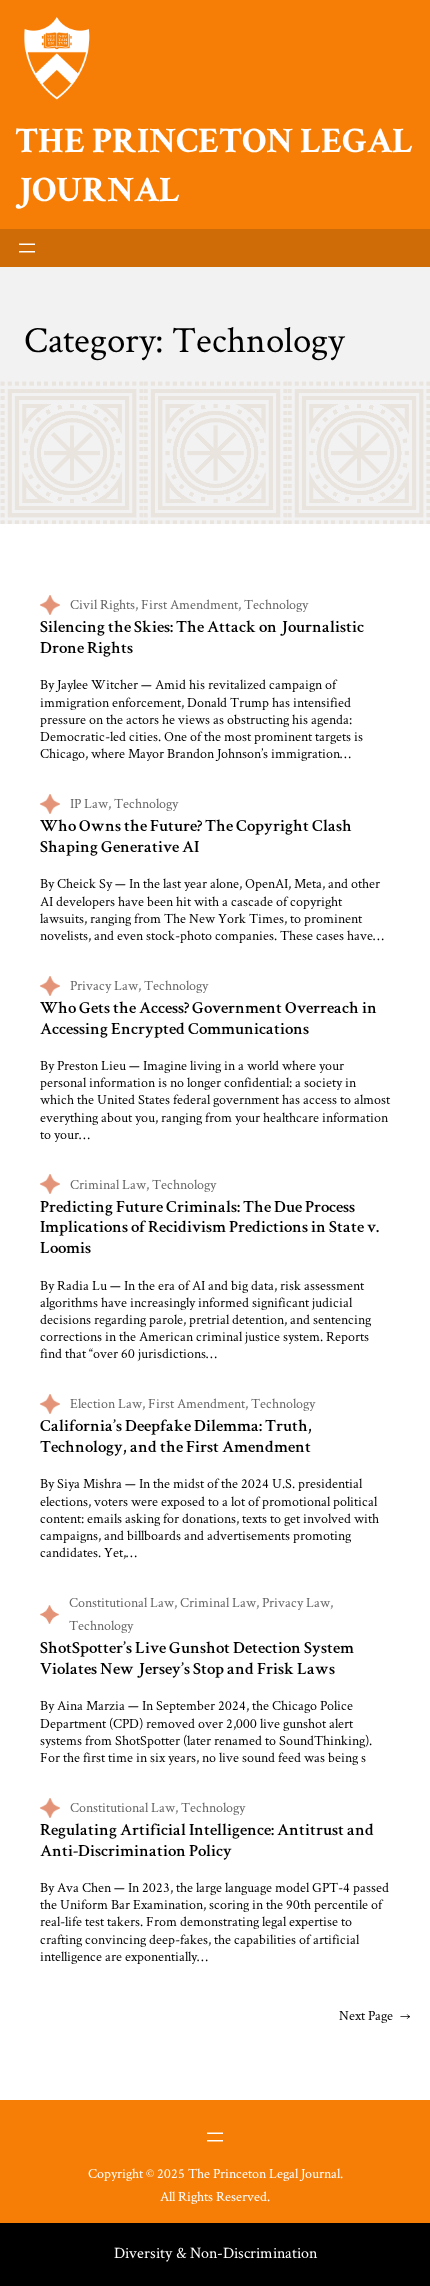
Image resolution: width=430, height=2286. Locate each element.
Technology (276, 604)
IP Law (89, 803)
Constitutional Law (121, 1602)
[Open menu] (27, 248)
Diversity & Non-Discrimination (215, 2252)
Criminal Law (108, 1184)
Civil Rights (102, 604)
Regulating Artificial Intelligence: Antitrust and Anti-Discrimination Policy (207, 1842)
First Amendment (189, 604)
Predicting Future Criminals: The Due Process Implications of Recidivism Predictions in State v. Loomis (209, 1229)
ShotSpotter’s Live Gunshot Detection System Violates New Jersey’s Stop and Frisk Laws (197, 1660)
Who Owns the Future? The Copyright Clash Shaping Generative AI (196, 838)
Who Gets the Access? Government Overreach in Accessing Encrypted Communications (208, 1020)
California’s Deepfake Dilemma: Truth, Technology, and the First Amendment (176, 1438)
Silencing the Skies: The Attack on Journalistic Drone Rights (202, 639)
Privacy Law (104, 985)
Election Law (106, 1403)
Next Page (374, 2015)
